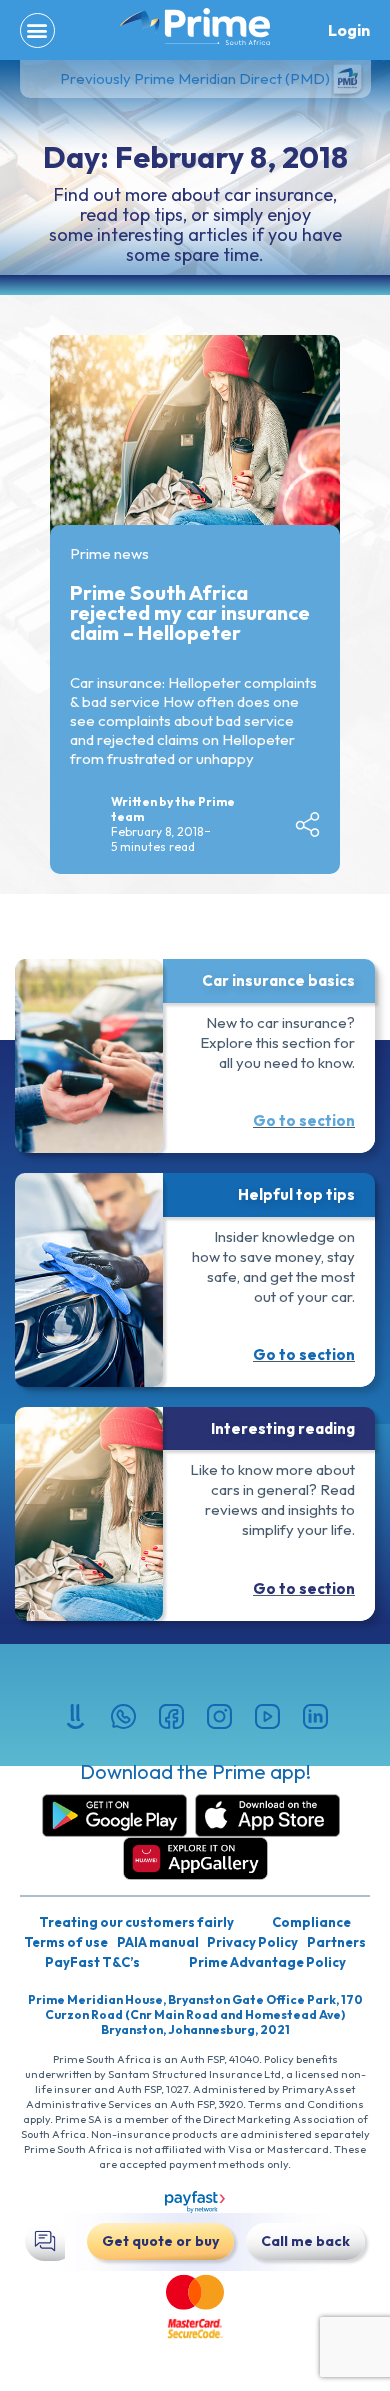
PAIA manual (158, 1942)
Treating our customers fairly (136, 1922)
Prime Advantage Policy (267, 1962)
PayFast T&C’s (92, 1962)
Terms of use (66, 1942)
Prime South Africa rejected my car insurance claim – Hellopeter (190, 612)
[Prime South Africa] (195, 27)
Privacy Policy (252, 1942)
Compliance (311, 1922)
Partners (336, 1942)
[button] (37, 30)
